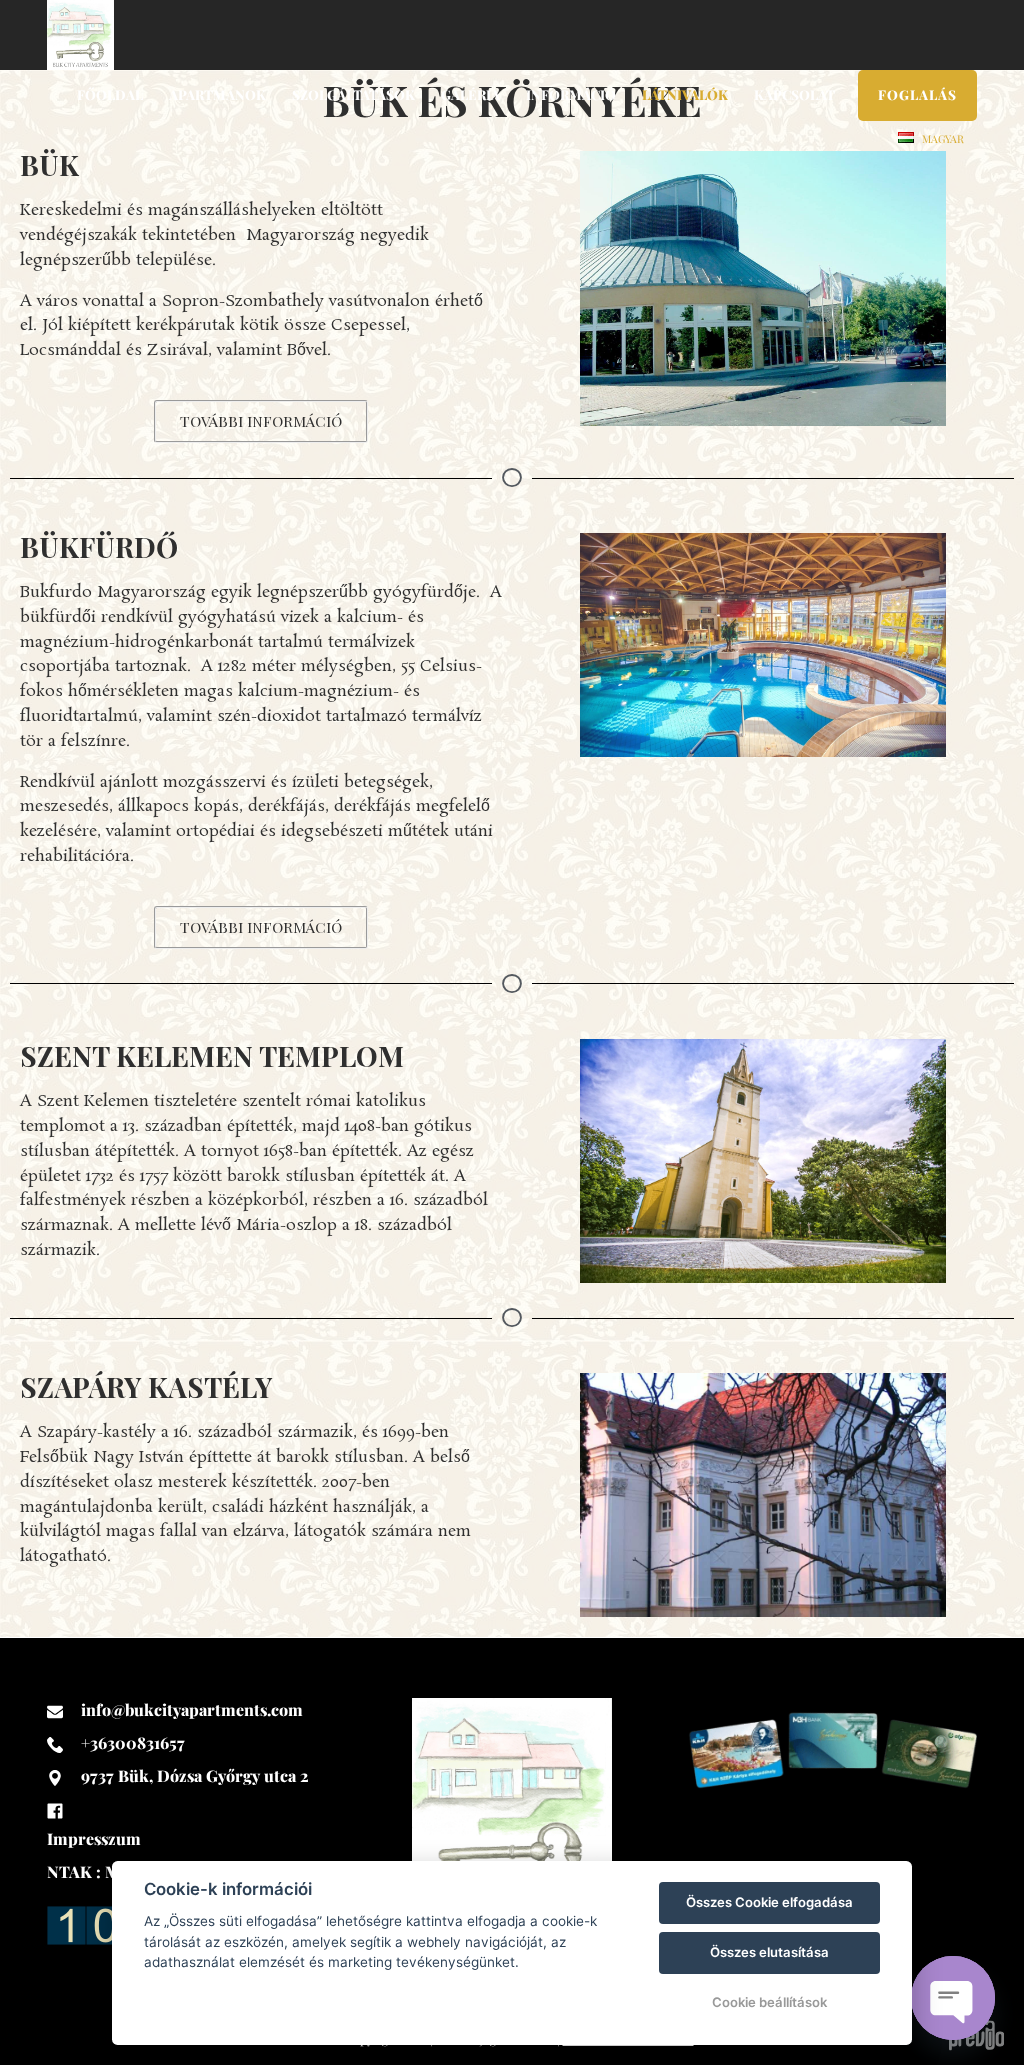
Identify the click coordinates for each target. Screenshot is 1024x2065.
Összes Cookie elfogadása (769, 1902)
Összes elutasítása (769, 1952)
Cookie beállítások (769, 2002)
